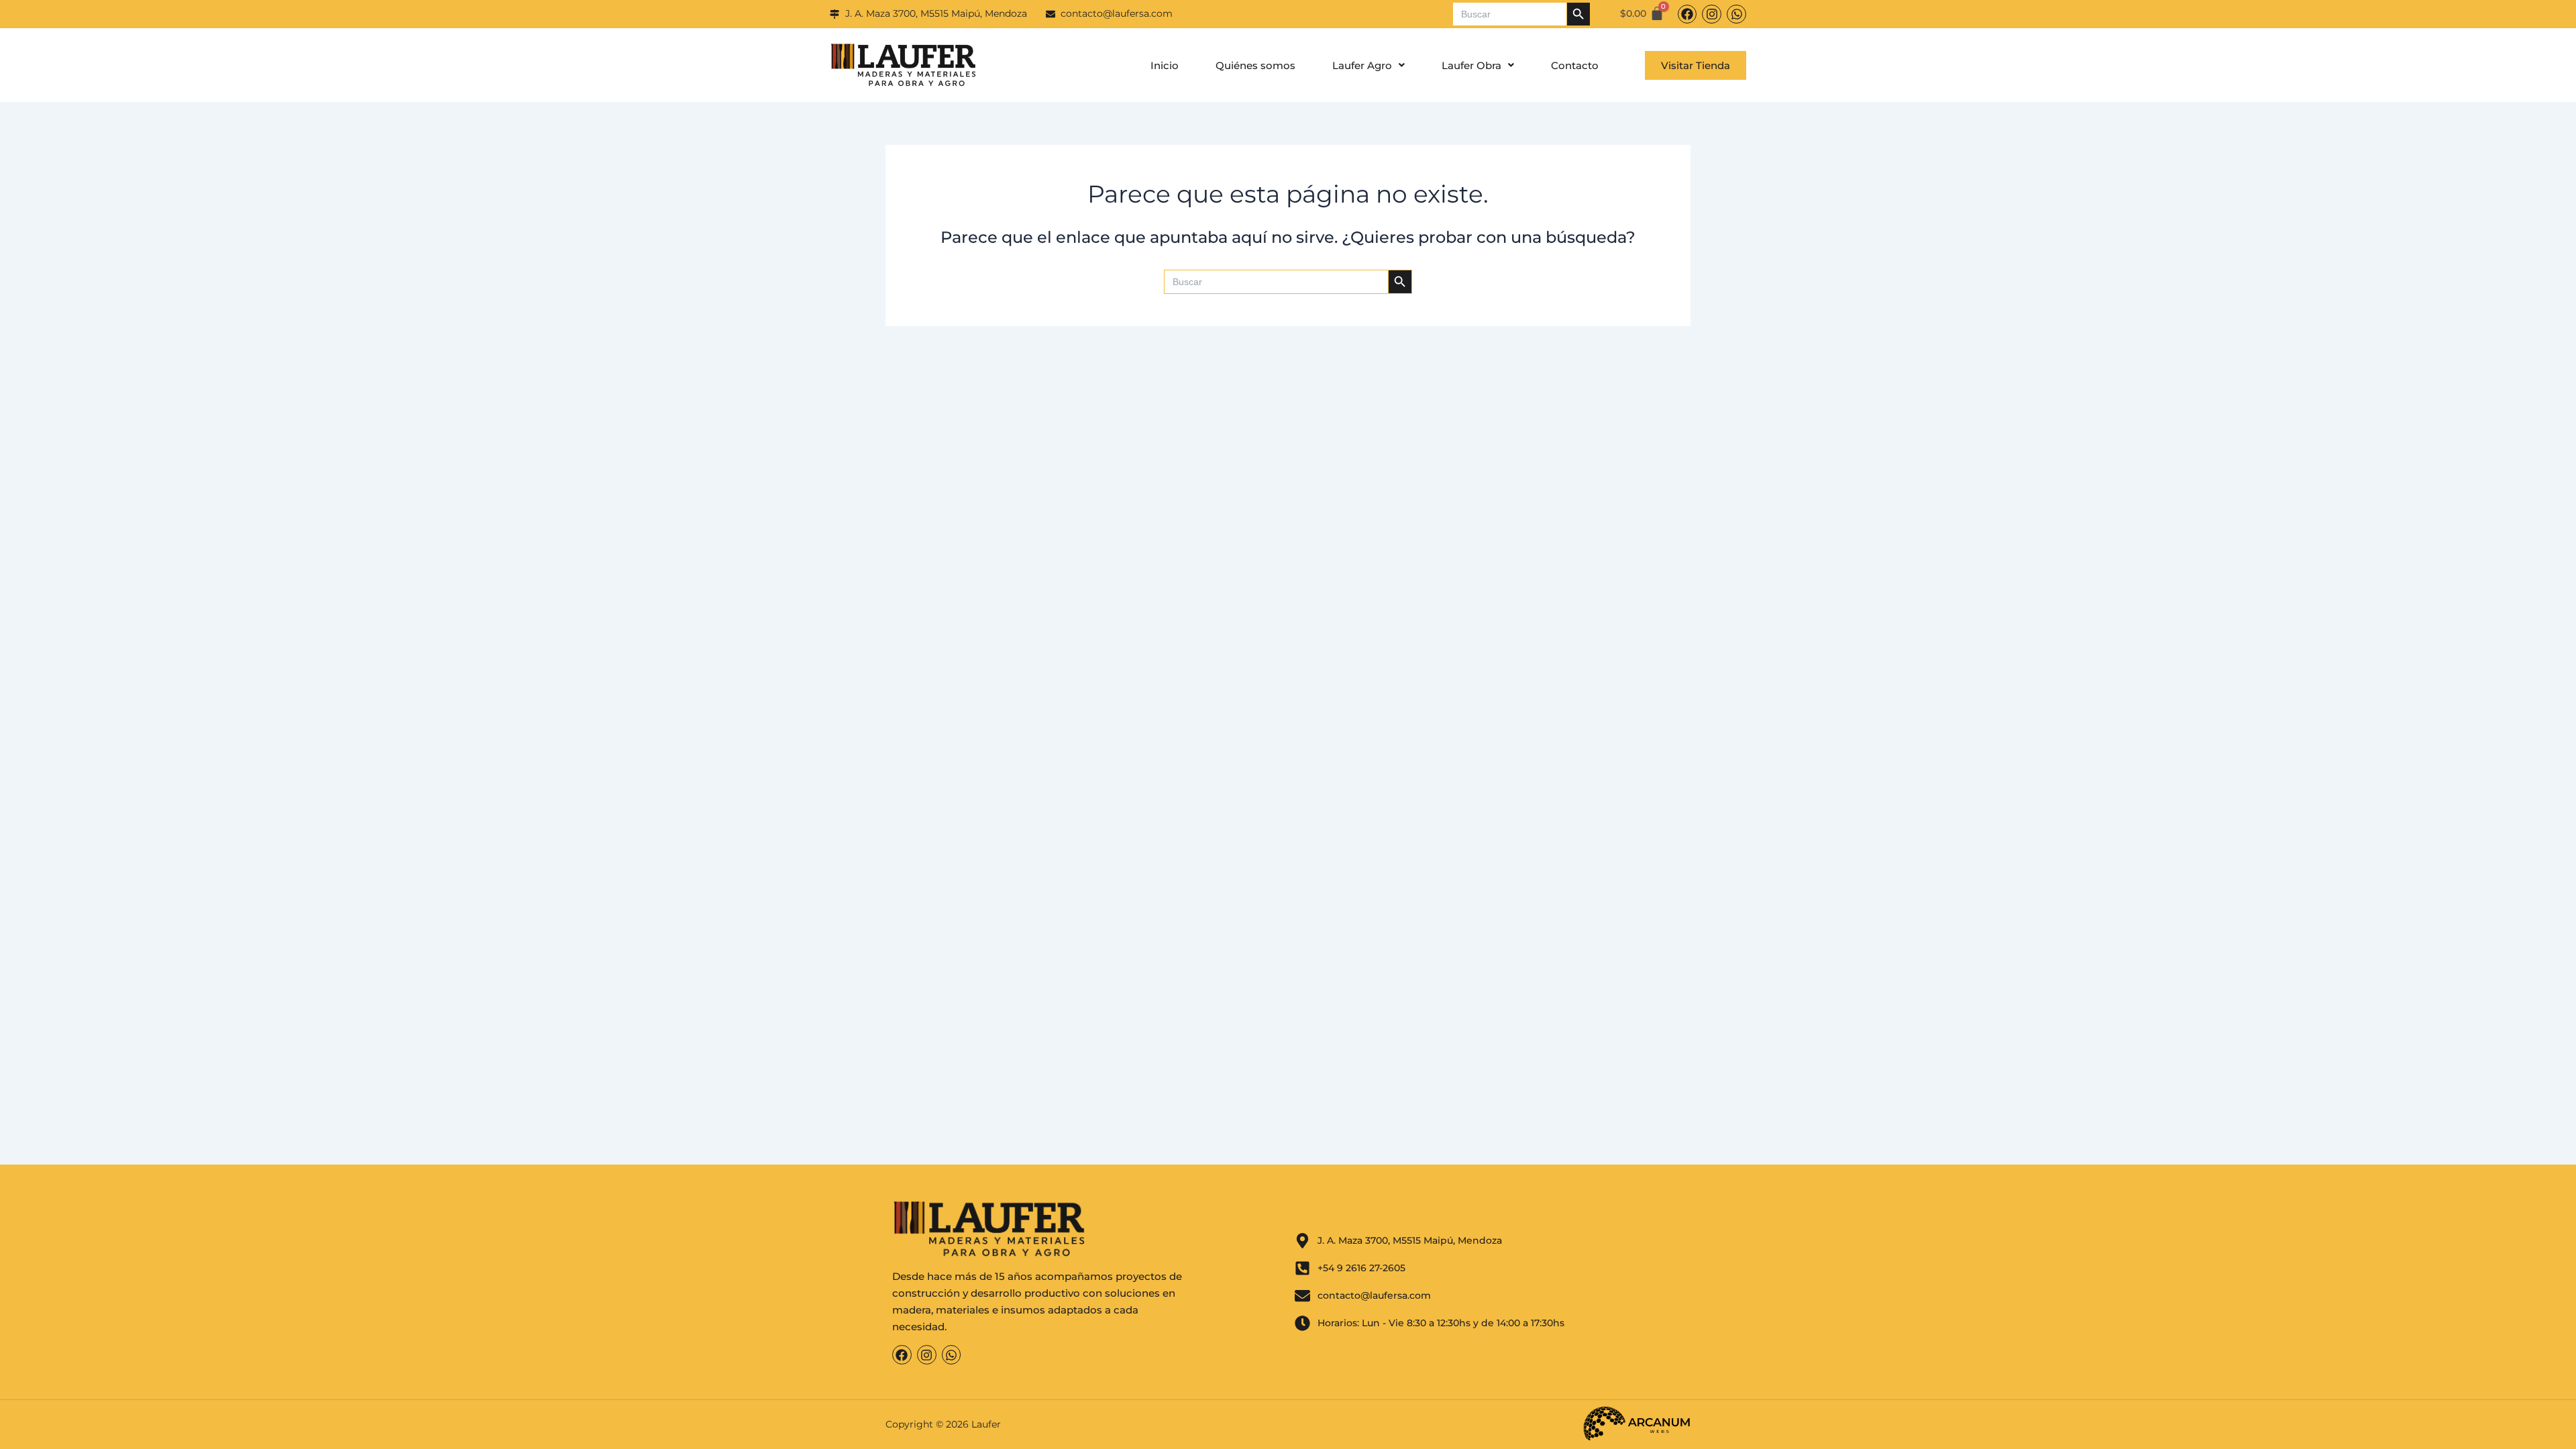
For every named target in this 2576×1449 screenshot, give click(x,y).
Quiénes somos (1255, 65)
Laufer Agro (1362, 65)
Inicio (1165, 65)
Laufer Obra (1471, 65)
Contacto (1575, 65)
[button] (1368, 65)
